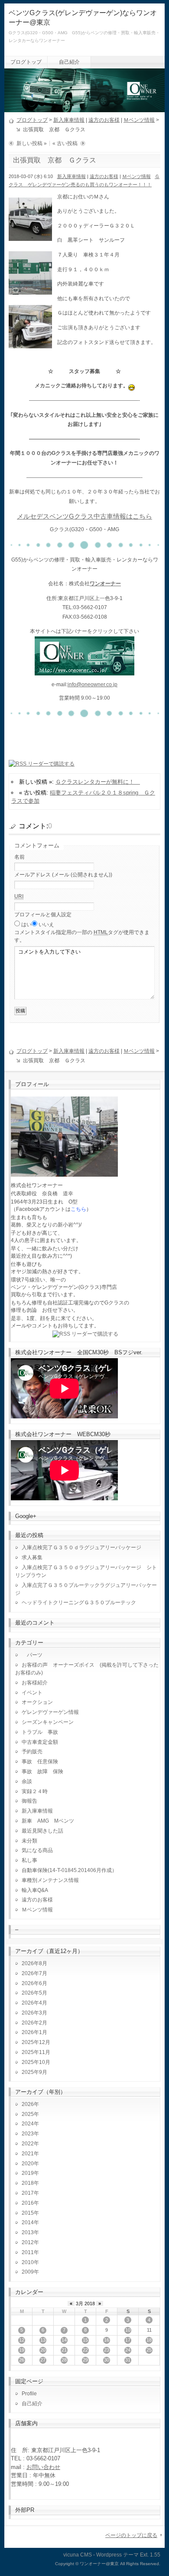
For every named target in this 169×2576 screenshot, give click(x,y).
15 (85, 2340)
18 (149, 2340)
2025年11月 (36, 2052)
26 (22, 2360)
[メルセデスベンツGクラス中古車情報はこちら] (84, 670)
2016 (28, 2203)
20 (43, 2350)
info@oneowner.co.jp (93, 685)
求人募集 (35, 1557)
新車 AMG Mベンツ (50, 1821)
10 (128, 2330)
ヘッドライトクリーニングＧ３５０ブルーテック (79, 1603)
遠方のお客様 (104, 120)
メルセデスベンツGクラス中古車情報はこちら (84, 516)
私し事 (29, 1860)
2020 (28, 2164)
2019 (28, 2173)
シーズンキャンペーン (48, 1722)
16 (107, 2340)
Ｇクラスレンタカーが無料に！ (98, 782)
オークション (37, 1702)
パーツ (32, 1655)
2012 (28, 2242)
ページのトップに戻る (131, 2535)
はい (26, 925)
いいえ (46, 925)
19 (22, 2350)
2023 (28, 2134)
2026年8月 (34, 1963)
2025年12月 (36, 2042)
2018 (28, 2183)
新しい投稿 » (32, 143)
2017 (28, 2193)
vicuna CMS (78, 2555)
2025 (28, 2114)
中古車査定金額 (40, 1742)
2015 (28, 2213)
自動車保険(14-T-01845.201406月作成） (69, 1870)
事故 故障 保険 (42, 1771)
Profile (29, 2394)
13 (43, 2340)
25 (149, 2350)
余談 (27, 1781)
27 (43, 2360)
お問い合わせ (43, 2467)
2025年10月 (36, 2062)
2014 (28, 2222)
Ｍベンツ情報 (139, 120)
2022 (28, 2144)
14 (64, 2340)
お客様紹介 (35, 1683)
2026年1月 (34, 2032)
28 (64, 2360)
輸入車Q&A (35, 1890)
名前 (19, 857)
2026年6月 (34, 1983)
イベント (32, 1693)
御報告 (29, 1801)
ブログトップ (26, 62)
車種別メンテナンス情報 (50, 1880)
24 (128, 2350)
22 (85, 2350)
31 (128, 2360)
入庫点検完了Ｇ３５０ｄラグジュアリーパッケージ (81, 1548)
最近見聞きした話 (42, 1831)
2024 (28, 2124)
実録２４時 (35, 1791)
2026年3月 (34, 2013)
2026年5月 (34, 1993)
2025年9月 (34, 2072)
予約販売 (32, 1752)
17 (128, 2340)
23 (107, 2350)
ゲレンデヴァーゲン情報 (50, 1712)
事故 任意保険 (40, 1762)
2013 (28, 2232)
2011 (28, 2252)
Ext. (144, 2555)
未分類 (29, 1841)
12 (22, 2340)
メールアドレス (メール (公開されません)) (63, 875)
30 (107, 2360)
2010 (28, 2262)
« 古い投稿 (65, 143)
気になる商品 (37, 1850)
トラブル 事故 (40, 1732)
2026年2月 (34, 2023)
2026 (28, 2104)
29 (85, 2360)
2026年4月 (34, 2003)
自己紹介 (69, 62)
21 (64, 2350)
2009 (28, 2272)
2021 (28, 2154)
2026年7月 (34, 1973)
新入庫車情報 (69, 120)
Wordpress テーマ (117, 2555)
